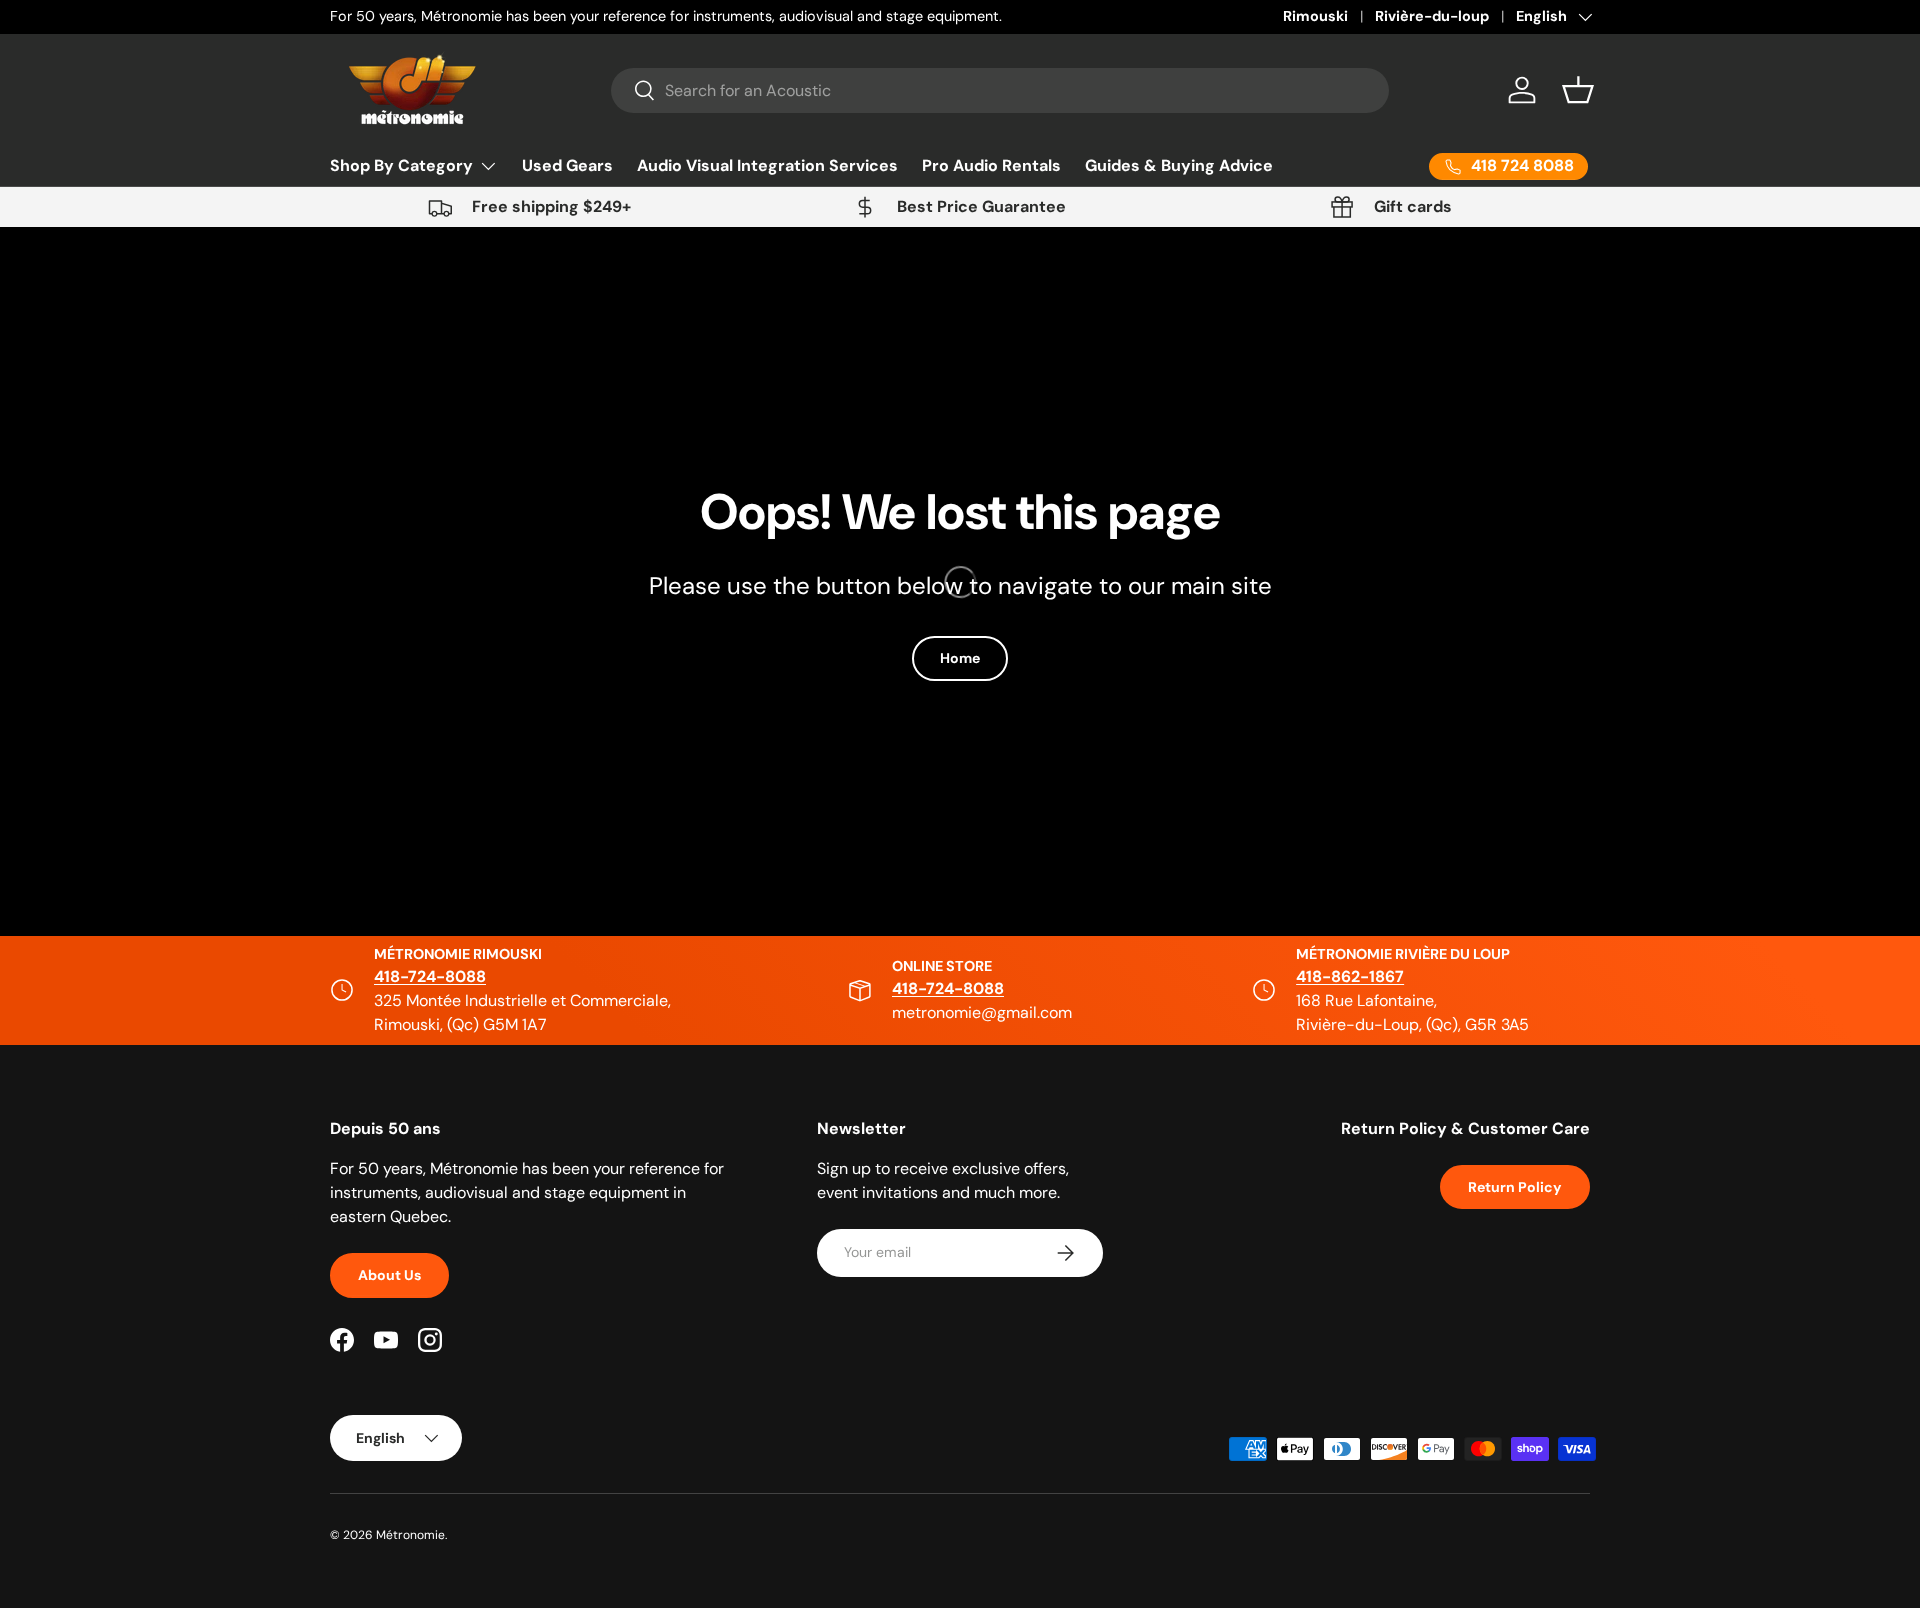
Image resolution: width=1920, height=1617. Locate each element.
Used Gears (567, 165)
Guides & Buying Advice (1179, 165)
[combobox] (1000, 90)
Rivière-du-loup (1432, 16)
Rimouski (1315, 16)
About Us (389, 1275)
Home (960, 658)
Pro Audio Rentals (991, 165)
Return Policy (1515, 1187)
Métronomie (410, 1535)
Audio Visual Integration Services (767, 165)
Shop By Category (401, 165)
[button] (1578, 90)
